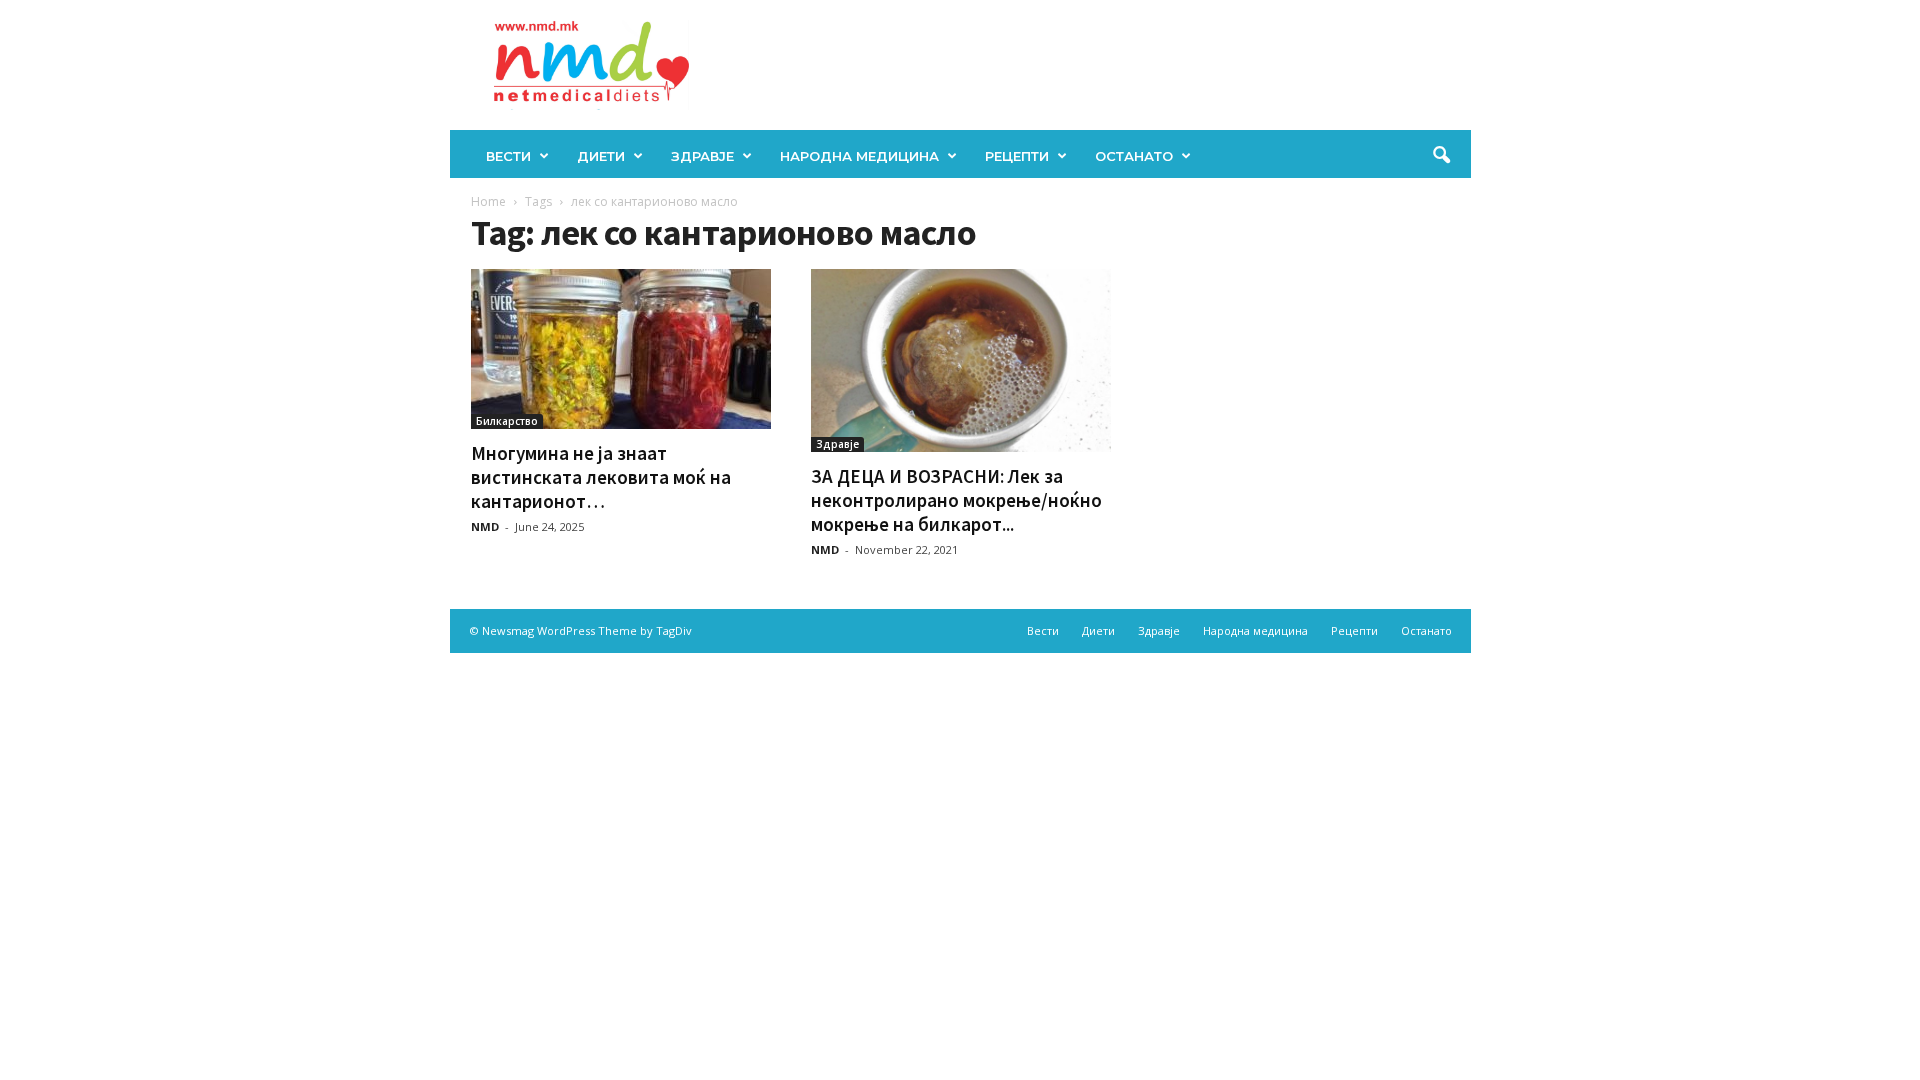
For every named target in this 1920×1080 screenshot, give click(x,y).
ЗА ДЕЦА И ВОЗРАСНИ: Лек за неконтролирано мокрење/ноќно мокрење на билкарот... (956, 500)
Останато (1134, 156)
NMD (485, 526)
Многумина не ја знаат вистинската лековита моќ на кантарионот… (601, 477)
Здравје (702, 156)
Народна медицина (859, 156)
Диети (601, 156)
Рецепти (1017, 156)
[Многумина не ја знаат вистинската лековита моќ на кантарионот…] (621, 349)
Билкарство (507, 421)
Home (488, 201)
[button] (1441, 156)
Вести (508, 156)
